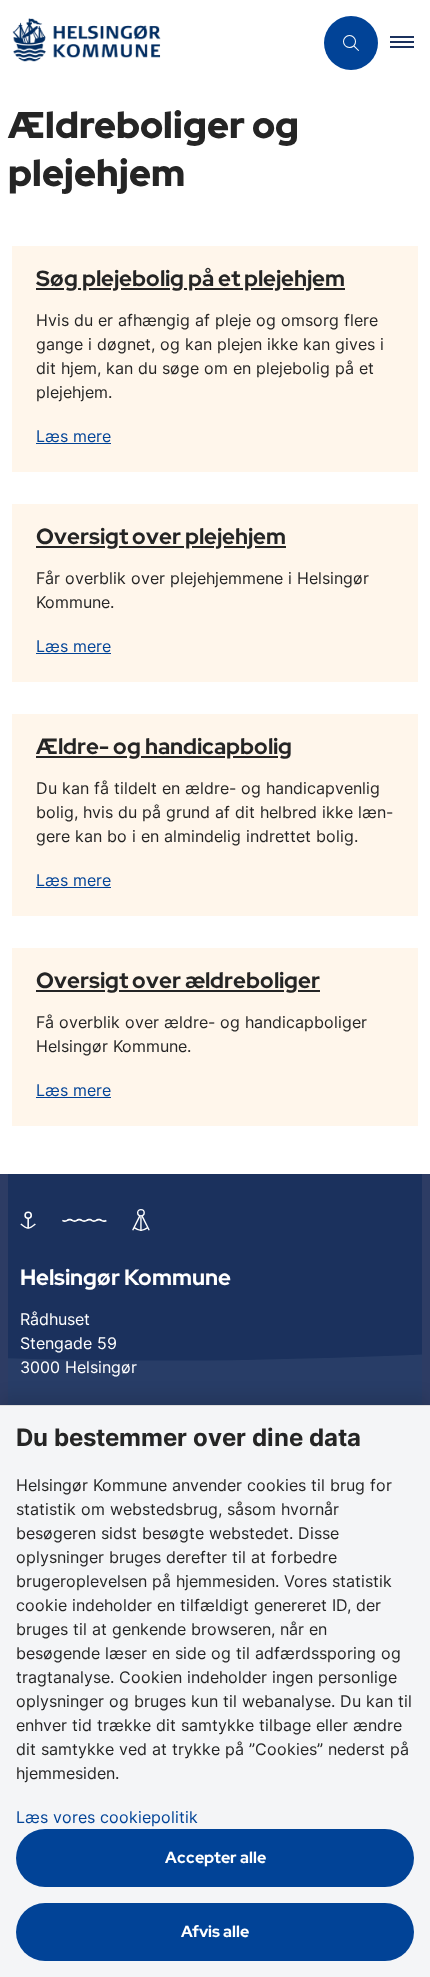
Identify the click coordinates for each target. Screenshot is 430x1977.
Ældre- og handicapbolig (164, 746)
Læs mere (73, 436)
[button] (410, 43)
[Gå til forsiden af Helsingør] (156, 43)
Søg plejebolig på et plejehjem (190, 278)
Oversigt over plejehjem (161, 536)
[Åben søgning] (351, 43)
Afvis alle (215, 1931)
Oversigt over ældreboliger (178, 980)
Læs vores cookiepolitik (107, 1817)
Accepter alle (215, 1857)
